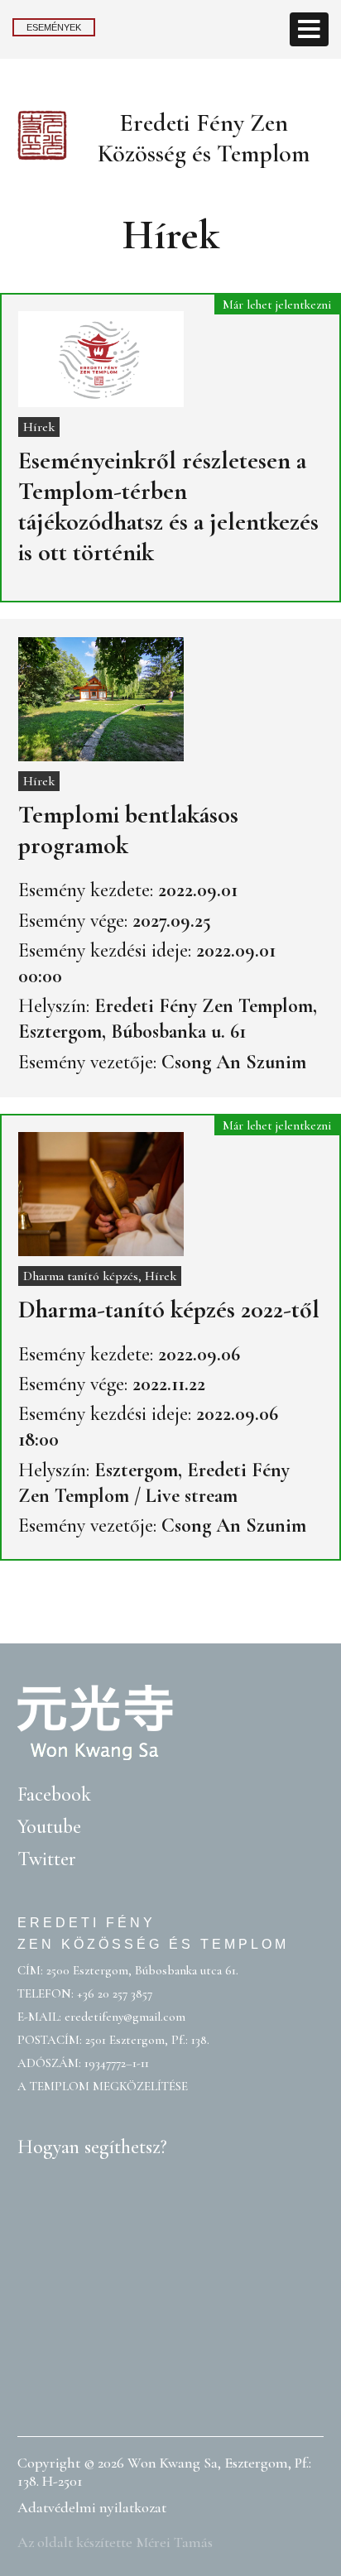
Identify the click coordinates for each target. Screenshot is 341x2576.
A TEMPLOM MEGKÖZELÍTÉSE (103, 2086)
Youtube (49, 1827)
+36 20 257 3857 (115, 1993)
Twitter (47, 1859)
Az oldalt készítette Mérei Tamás (115, 2542)
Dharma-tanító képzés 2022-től (169, 1310)
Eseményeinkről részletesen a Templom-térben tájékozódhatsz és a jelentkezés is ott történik (168, 506)
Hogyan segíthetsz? (92, 2147)
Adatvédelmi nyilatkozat (92, 2507)
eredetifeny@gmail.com (125, 2017)
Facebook (54, 1794)
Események (54, 27)
